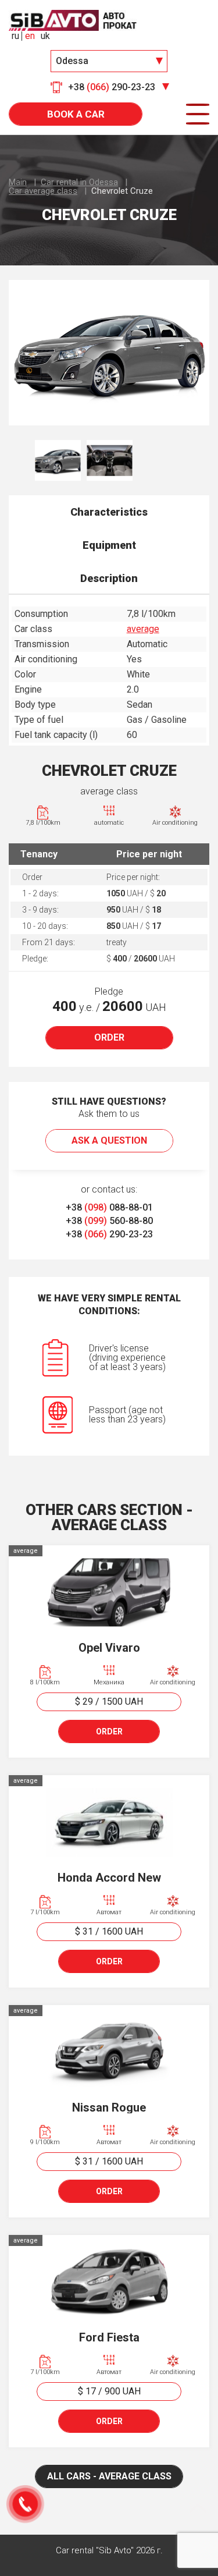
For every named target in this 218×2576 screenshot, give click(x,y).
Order (109, 1037)
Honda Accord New (109, 1878)
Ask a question (109, 1140)
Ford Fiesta (109, 2337)
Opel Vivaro (109, 1648)
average (143, 629)
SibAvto (73, 20)
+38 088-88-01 (109, 1207)
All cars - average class (109, 2476)
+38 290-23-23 (109, 1234)
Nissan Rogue (109, 2107)
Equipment (109, 545)
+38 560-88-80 (109, 1221)
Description (109, 578)
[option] (109, 353)
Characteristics (109, 512)
